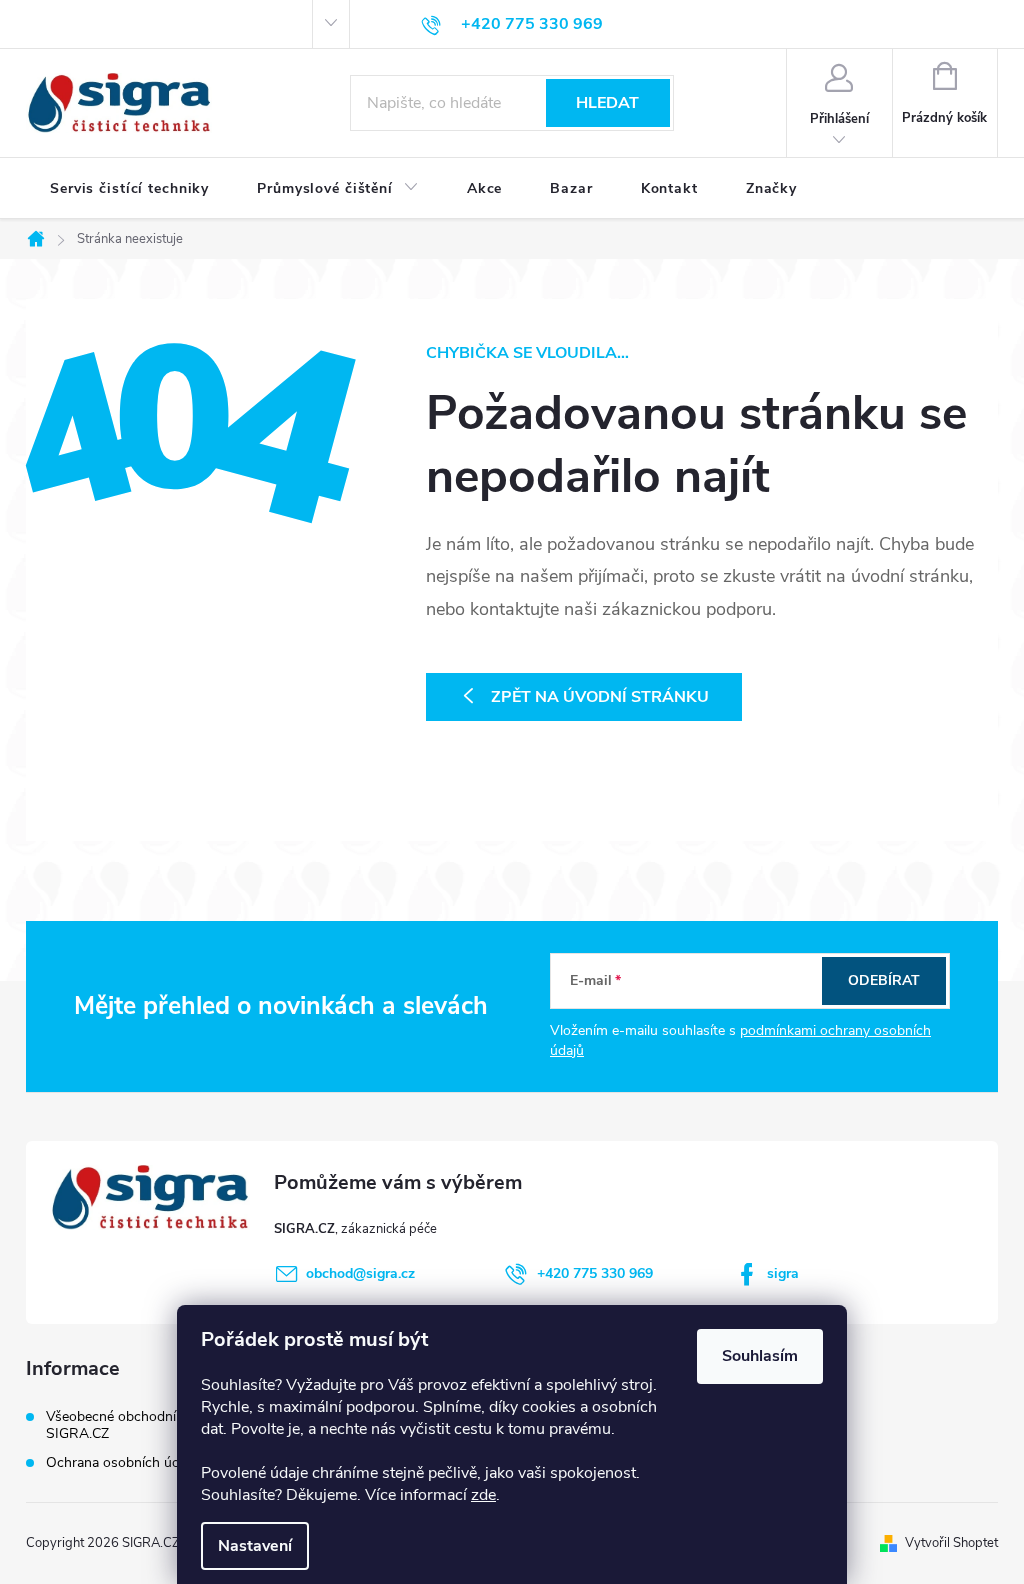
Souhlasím (760, 1356)
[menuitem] (129, 189)
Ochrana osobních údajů (122, 1462)
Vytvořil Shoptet (951, 1543)
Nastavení (255, 1546)
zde (483, 1495)
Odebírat (884, 980)
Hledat (607, 103)
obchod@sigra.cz (360, 1273)
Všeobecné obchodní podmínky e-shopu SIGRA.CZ (171, 1425)
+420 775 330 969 (595, 1273)
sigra (783, 1273)
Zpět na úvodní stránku (600, 697)
